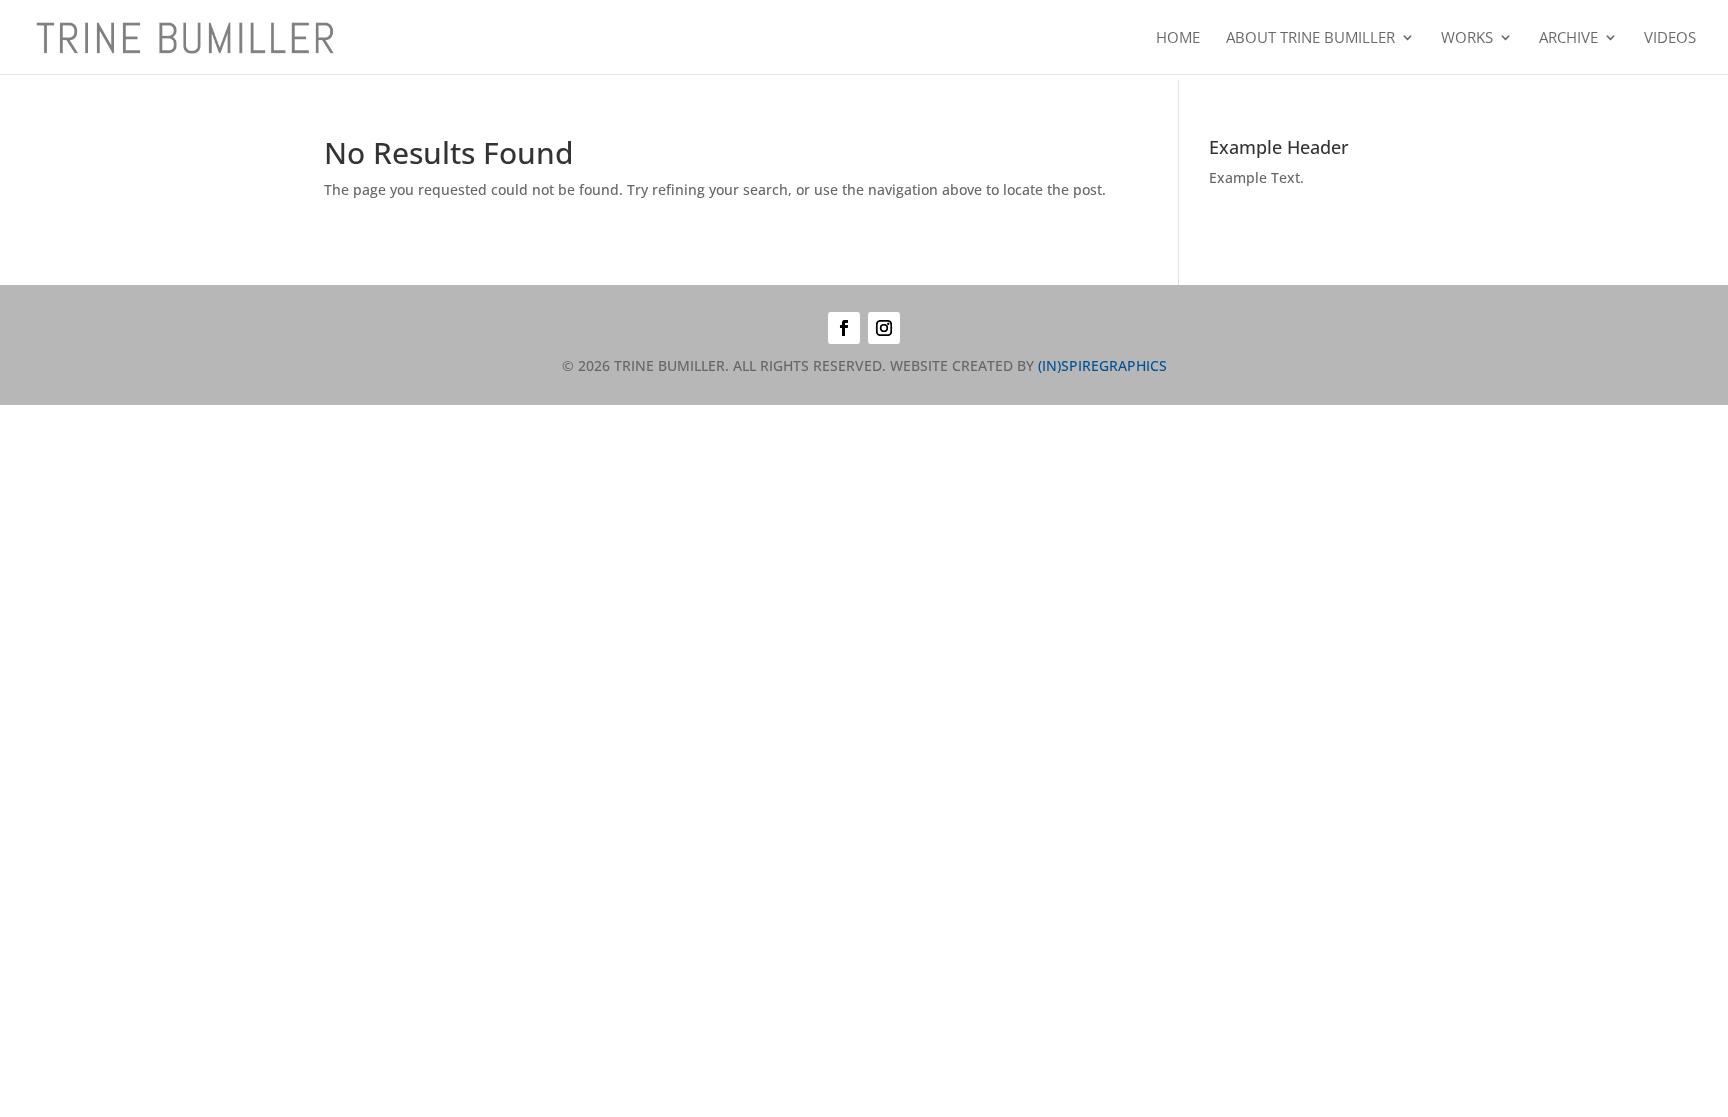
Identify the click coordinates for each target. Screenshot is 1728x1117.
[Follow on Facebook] (844, 328)
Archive (1568, 38)
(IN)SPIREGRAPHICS (1102, 365)
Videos (1670, 38)
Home (1178, 38)
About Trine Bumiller (1310, 38)
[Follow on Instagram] (884, 328)
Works (1467, 38)
